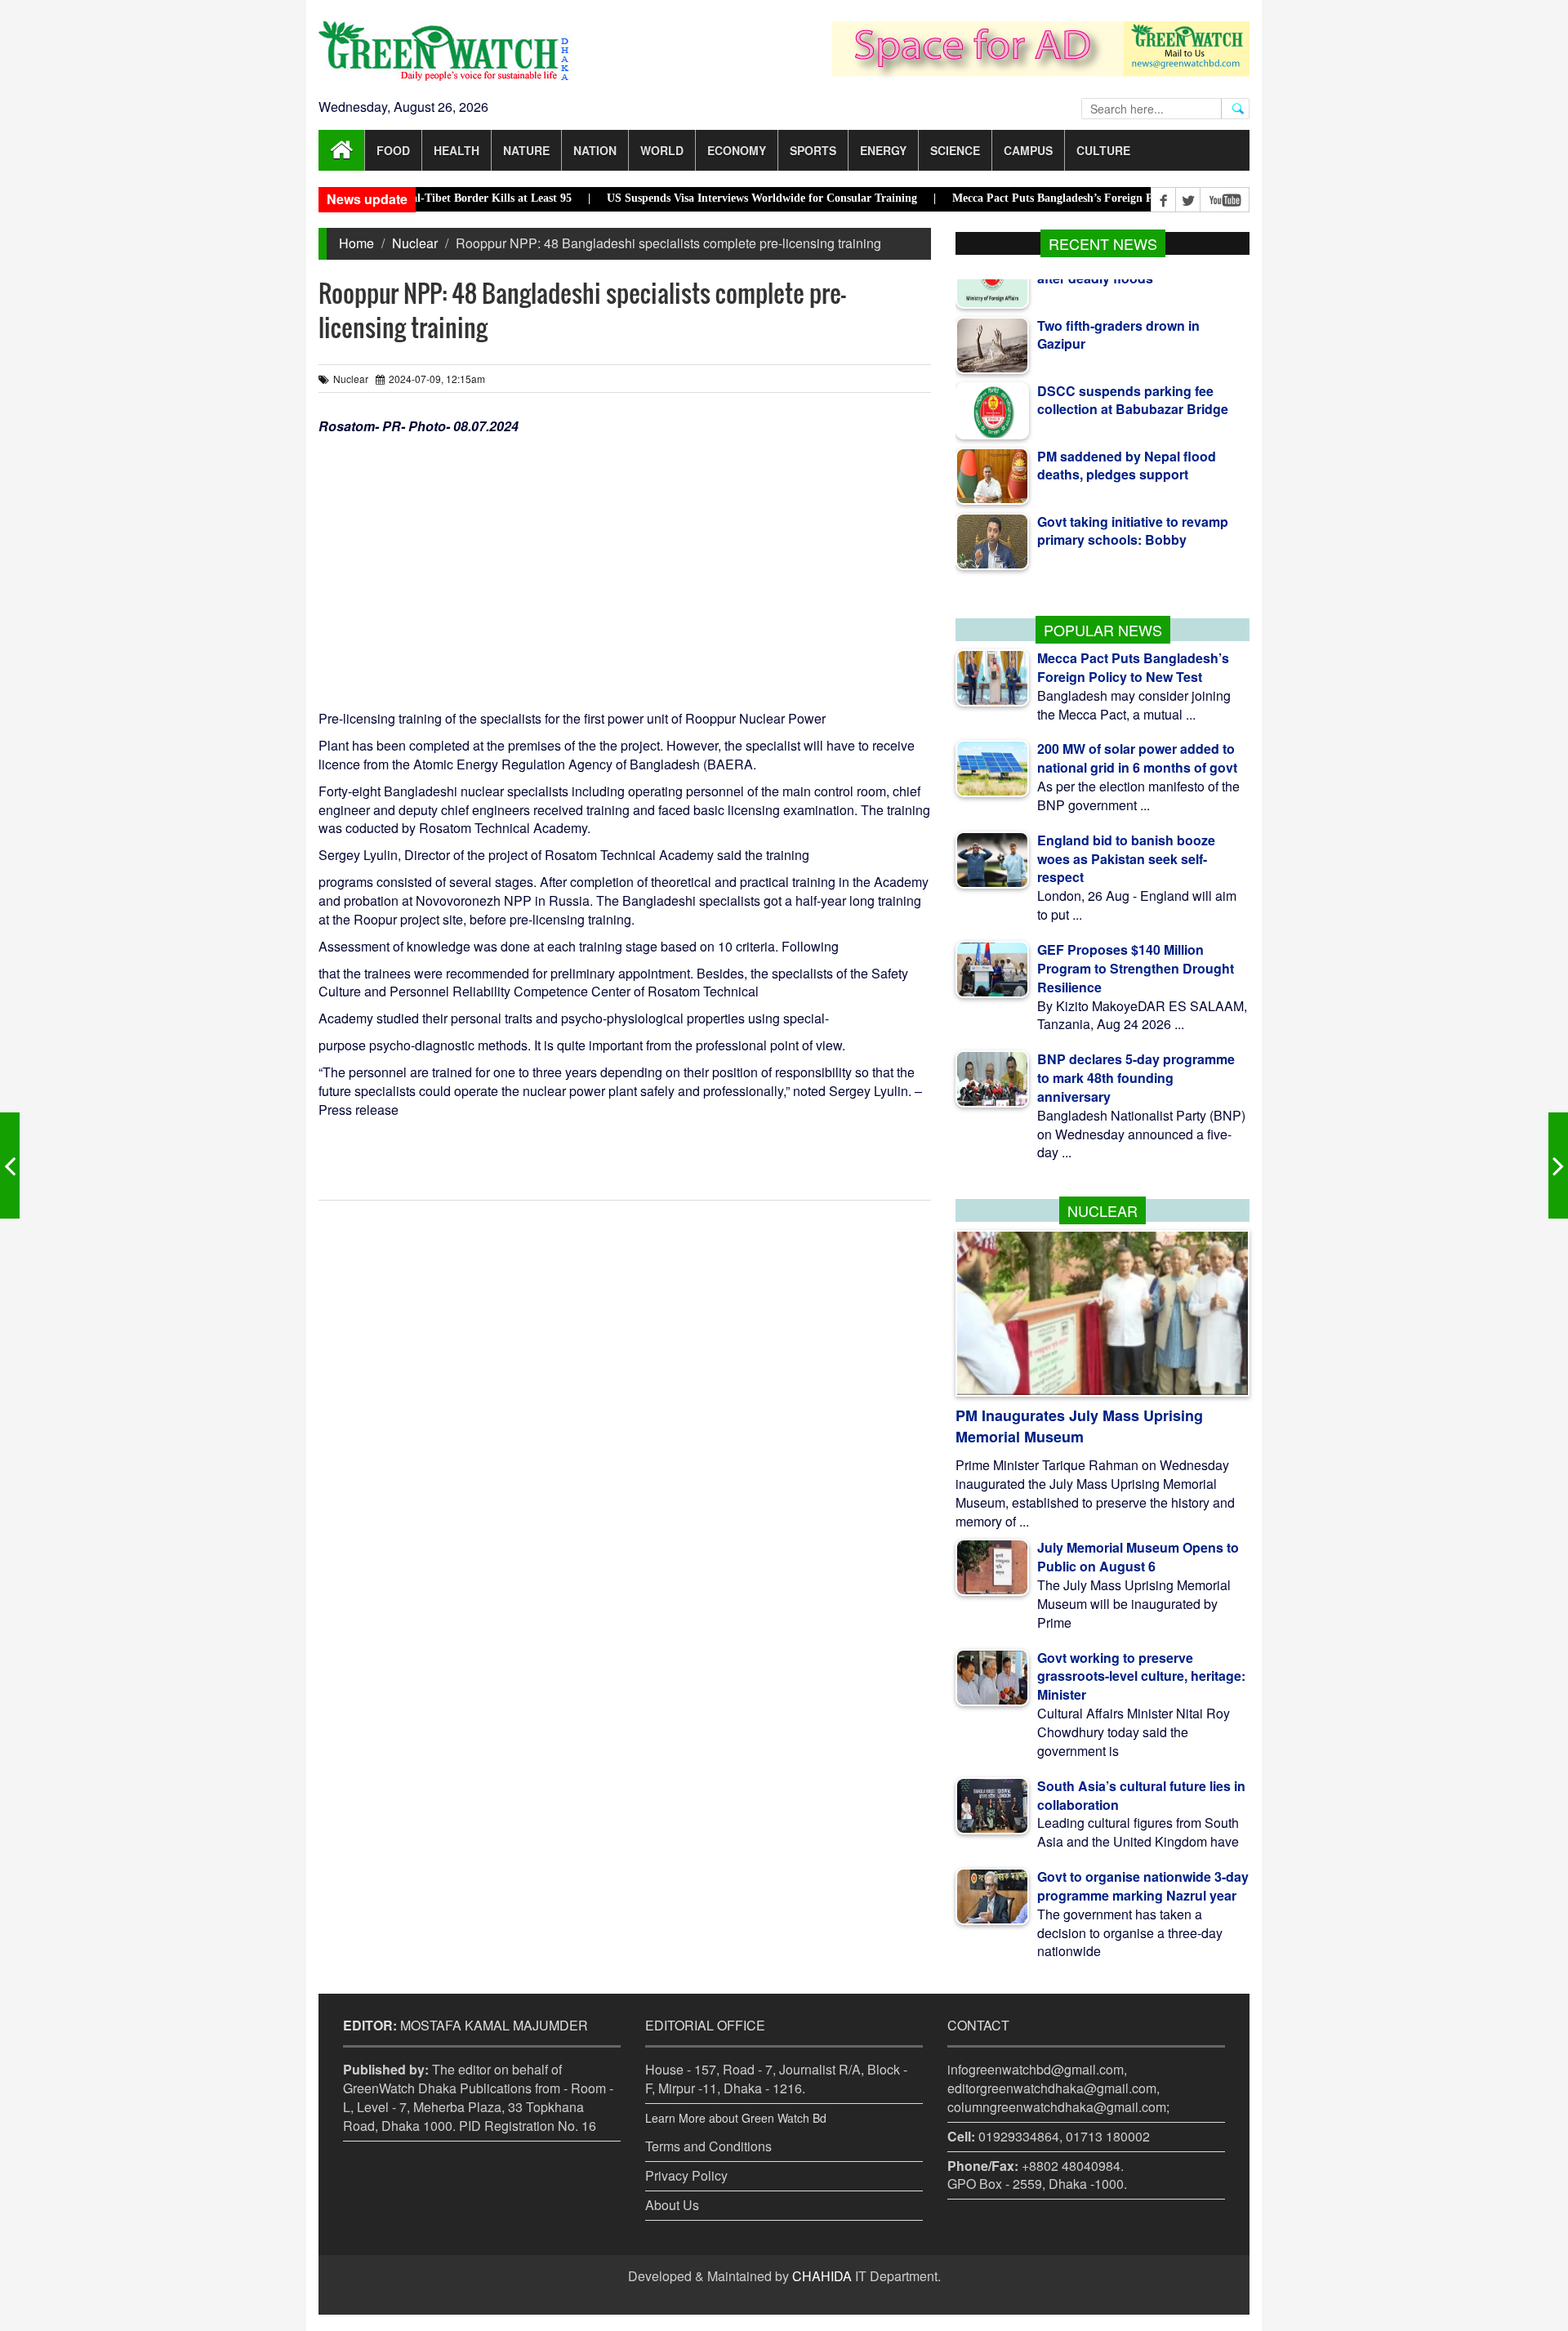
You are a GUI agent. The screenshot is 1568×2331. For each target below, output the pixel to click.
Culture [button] (1103, 150)
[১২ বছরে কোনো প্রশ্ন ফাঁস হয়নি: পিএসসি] (1558, 1165)
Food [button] (393, 150)
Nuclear (415, 243)
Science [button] (955, 150)
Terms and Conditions (708, 2146)
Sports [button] (813, 150)
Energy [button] (883, 150)
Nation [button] (595, 150)
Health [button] (457, 150)
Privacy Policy (686, 2175)
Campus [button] (1028, 150)
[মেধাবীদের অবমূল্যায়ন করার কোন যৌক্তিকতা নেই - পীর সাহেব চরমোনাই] (10, 1165)
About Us (672, 2205)
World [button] (662, 150)
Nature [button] (526, 150)
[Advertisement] (625, 559)
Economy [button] (737, 150)
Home (356, 243)
